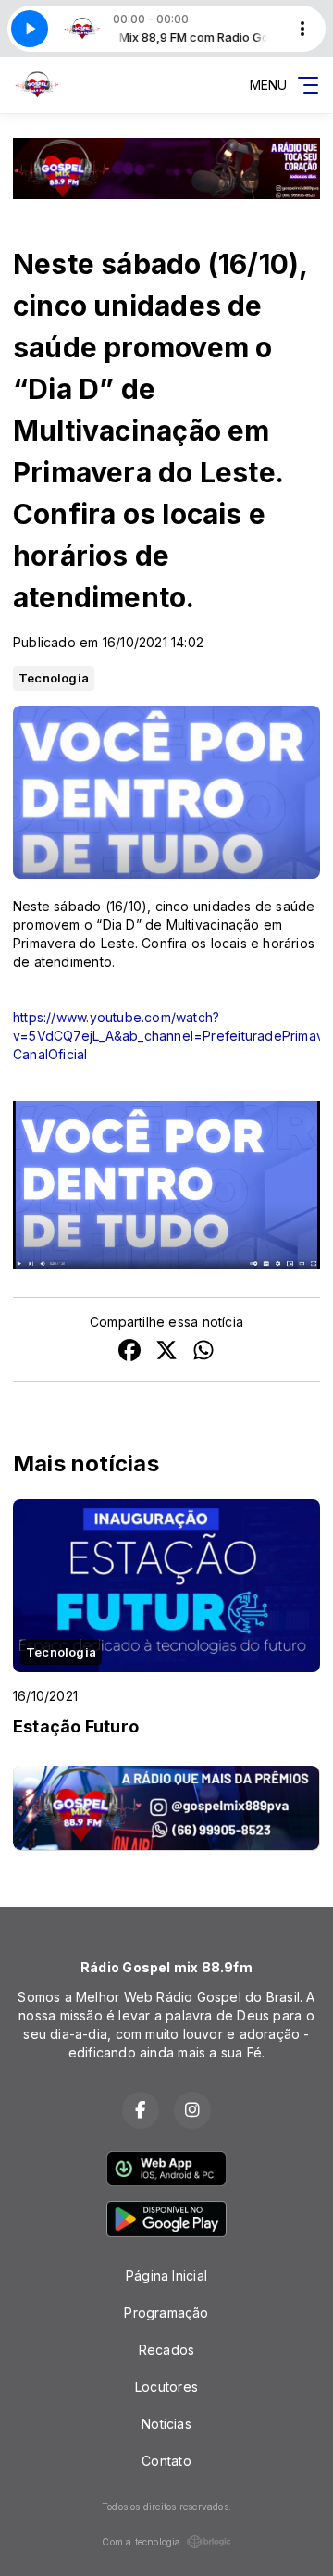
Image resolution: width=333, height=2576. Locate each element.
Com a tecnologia (141, 2542)
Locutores (166, 2387)
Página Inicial (166, 2276)
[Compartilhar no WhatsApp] (203, 1352)
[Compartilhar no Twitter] (166, 1352)
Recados (166, 2350)
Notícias (166, 2424)
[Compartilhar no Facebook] (129, 1352)
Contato (166, 2461)
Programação (166, 2313)
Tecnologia (54, 678)
